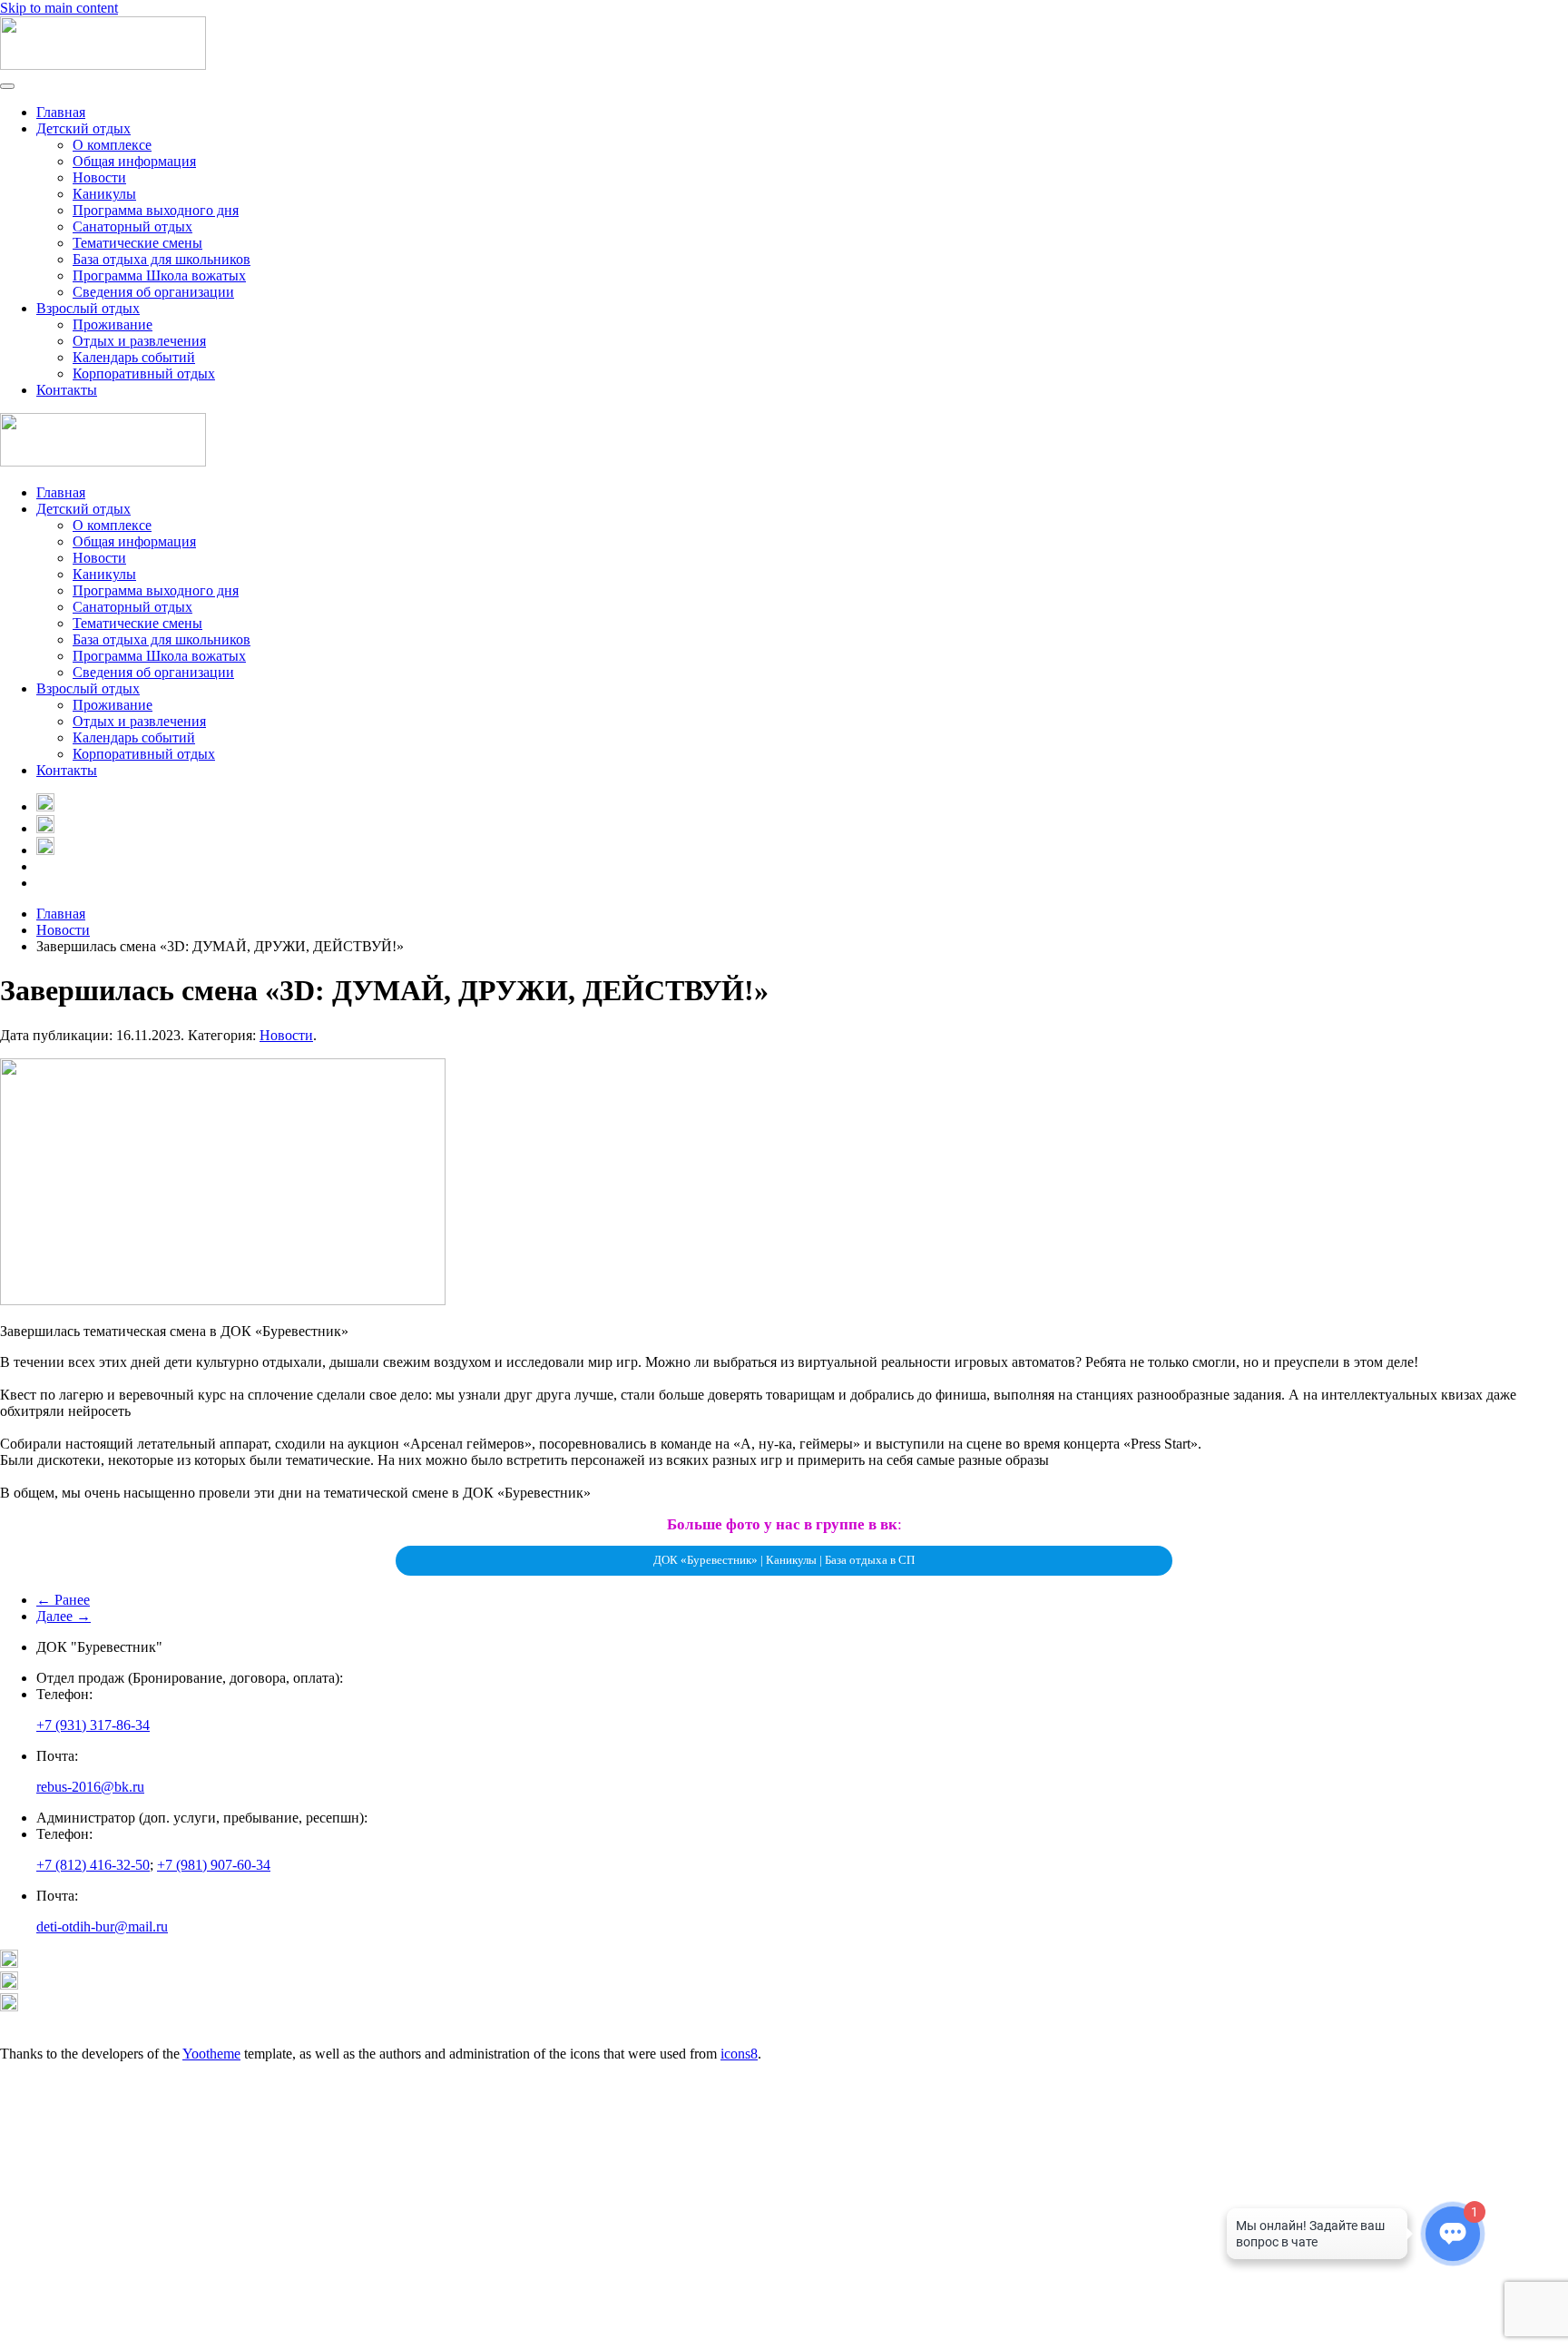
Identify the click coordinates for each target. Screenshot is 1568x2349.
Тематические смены (137, 243)
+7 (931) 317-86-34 (93, 1725)
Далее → (64, 1616)
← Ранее (63, 1600)
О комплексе (112, 145)
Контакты (67, 390)
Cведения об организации (153, 292)
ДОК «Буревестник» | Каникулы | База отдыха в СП (784, 1560)
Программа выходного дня (156, 210)
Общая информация (134, 161)
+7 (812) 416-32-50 (93, 1865)
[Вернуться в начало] (103, 65)
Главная (61, 112)
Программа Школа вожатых (159, 275)
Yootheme (211, 2054)
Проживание (113, 324)
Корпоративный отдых (144, 373)
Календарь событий (134, 357)
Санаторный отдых (132, 226)
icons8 (739, 2054)
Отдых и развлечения (139, 341)
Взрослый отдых (88, 308)
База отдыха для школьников (162, 259)
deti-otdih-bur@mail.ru (102, 1926)
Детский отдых (83, 128)
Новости (99, 177)
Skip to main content (59, 8)
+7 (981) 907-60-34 (214, 1865)
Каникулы (104, 194)
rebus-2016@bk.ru (90, 1787)
